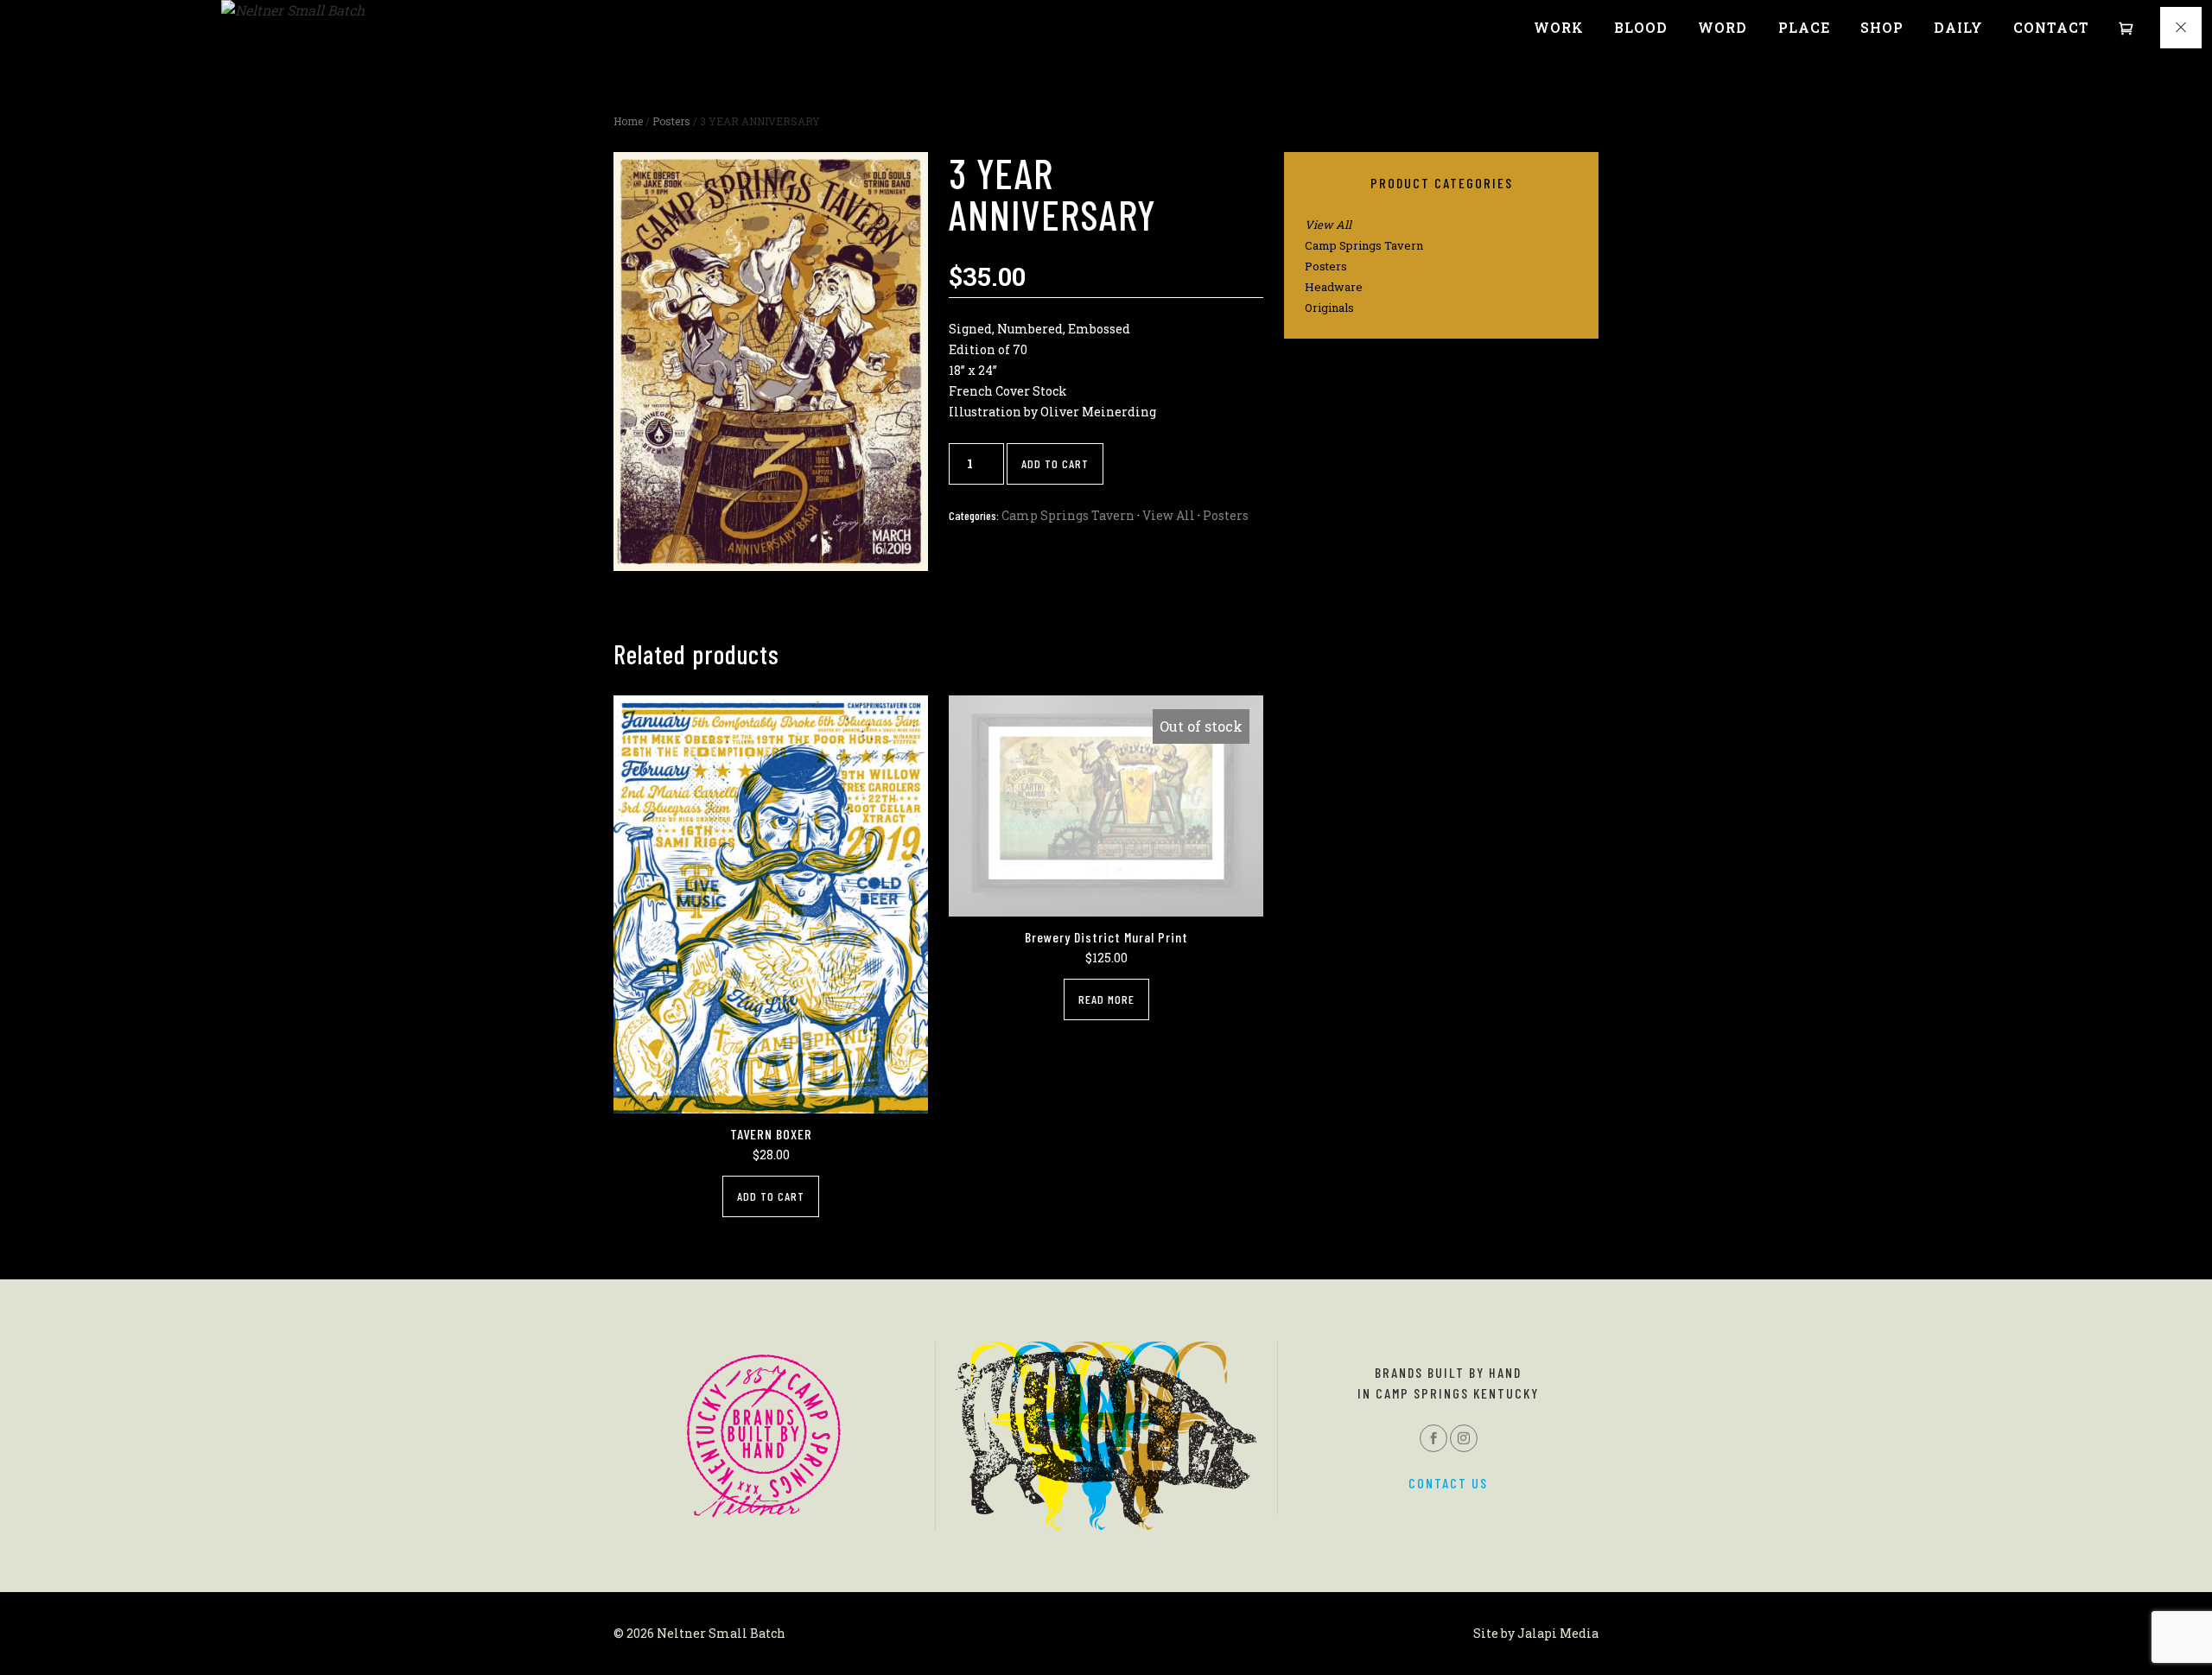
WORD (1723, 28)
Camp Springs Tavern (1068, 515)
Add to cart (1055, 463)
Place (1804, 28)
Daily (1958, 28)
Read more (1106, 999)
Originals (1329, 308)
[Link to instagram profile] (1464, 1438)
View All (1169, 515)
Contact (2051, 28)
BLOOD (1641, 28)
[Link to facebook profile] (1433, 1438)
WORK (1559, 28)
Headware (1334, 287)
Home (628, 121)
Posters (671, 121)
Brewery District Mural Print (1106, 937)
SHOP (1882, 28)
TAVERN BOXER (771, 1134)
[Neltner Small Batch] (293, 10)
